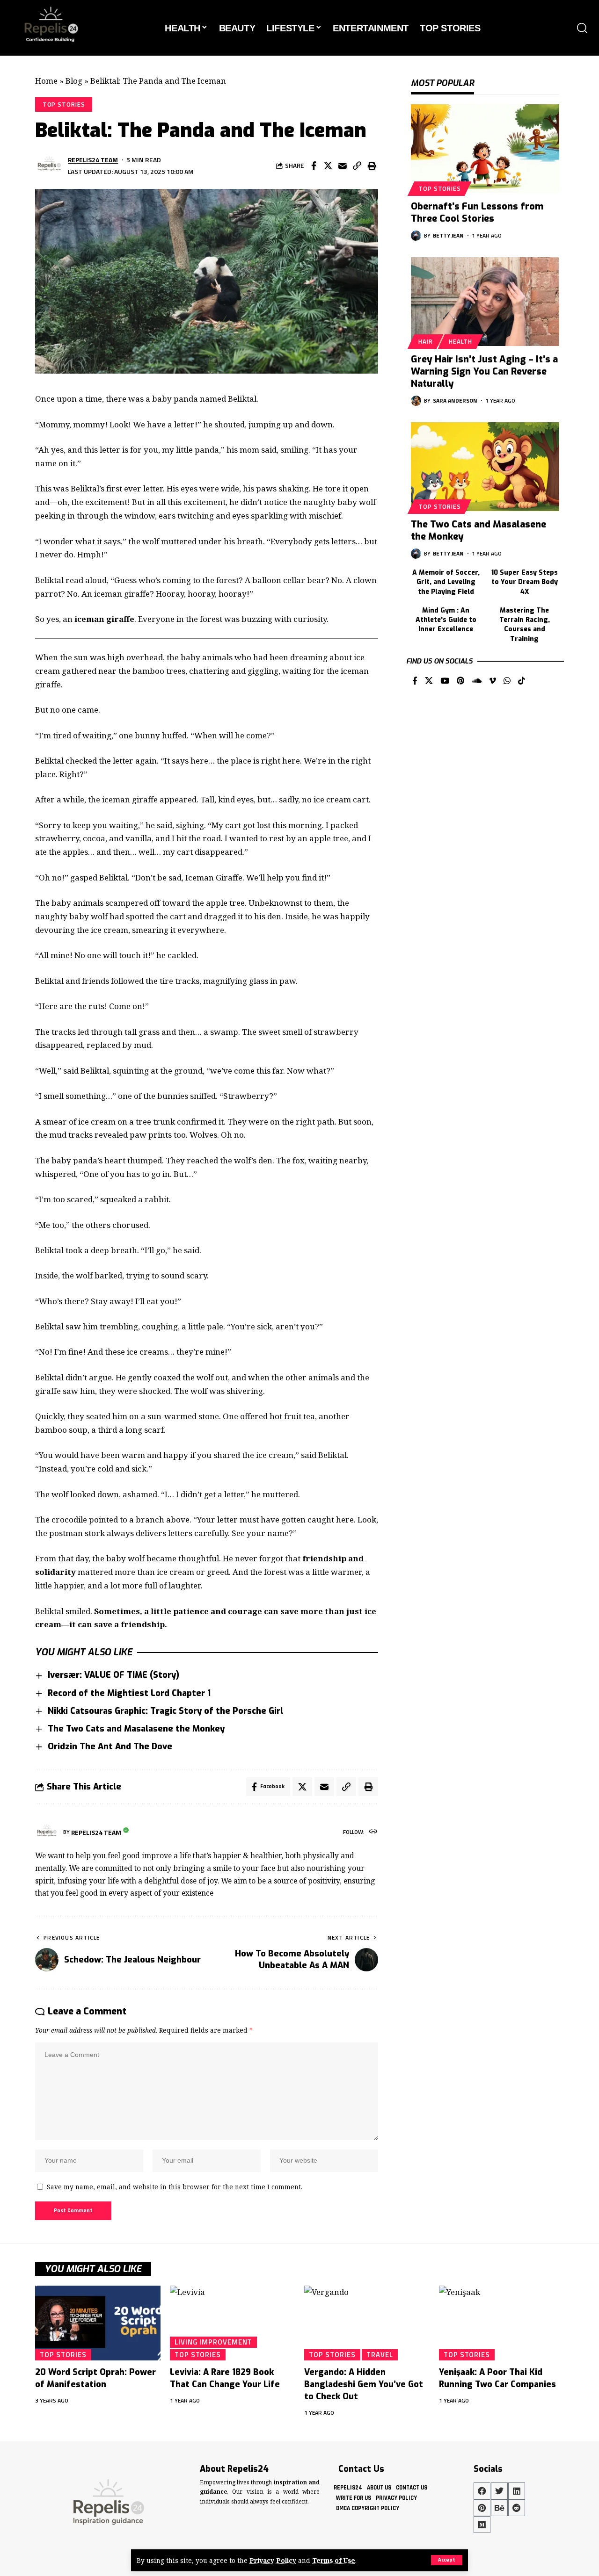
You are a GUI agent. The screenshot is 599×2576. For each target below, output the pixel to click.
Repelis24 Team (93, 160)
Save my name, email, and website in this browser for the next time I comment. (175, 2187)
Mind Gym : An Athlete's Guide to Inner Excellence (446, 620)
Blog (74, 81)
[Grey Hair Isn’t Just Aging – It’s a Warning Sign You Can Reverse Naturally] (485, 302)
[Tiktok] (522, 682)
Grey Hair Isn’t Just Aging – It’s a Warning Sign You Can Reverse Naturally (484, 372)
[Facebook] (415, 682)
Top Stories (64, 104)
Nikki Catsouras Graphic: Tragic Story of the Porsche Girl (165, 1711)
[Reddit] (517, 2508)
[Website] (373, 1832)
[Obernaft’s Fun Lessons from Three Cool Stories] (485, 149)
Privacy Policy (273, 2560)
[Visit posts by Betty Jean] (416, 236)
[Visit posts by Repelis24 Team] (49, 166)
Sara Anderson (455, 400)
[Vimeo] (493, 682)
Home (46, 81)
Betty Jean (448, 235)
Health (460, 341)
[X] (429, 682)
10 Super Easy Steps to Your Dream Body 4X (525, 582)
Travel (380, 2354)
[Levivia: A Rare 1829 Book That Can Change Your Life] (233, 2323)
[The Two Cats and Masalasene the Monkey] (485, 467)
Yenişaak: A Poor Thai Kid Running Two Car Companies (497, 2378)
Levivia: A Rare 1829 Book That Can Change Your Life (225, 2378)
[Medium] (482, 2525)
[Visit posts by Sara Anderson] (416, 401)
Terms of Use (334, 2560)
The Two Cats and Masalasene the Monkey (136, 1729)
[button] (447, 2560)
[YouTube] (445, 682)
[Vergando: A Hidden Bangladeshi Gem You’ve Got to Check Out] (367, 2323)
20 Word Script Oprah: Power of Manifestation (95, 2378)
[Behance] (499, 2508)
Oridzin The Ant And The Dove (110, 1746)
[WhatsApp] (507, 682)
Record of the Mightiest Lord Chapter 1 (129, 1693)
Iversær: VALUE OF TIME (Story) (113, 1675)
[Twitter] (499, 2491)
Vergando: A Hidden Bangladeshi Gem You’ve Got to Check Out (364, 2384)
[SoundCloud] (477, 682)
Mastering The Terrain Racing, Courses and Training (525, 625)
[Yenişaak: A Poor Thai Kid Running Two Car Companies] (502, 2323)
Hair (426, 341)
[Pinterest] (460, 682)
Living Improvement (213, 2342)
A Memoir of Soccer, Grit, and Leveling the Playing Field (446, 582)
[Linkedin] (517, 2491)
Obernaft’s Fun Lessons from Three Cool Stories (477, 213)
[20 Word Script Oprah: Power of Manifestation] (98, 2323)
